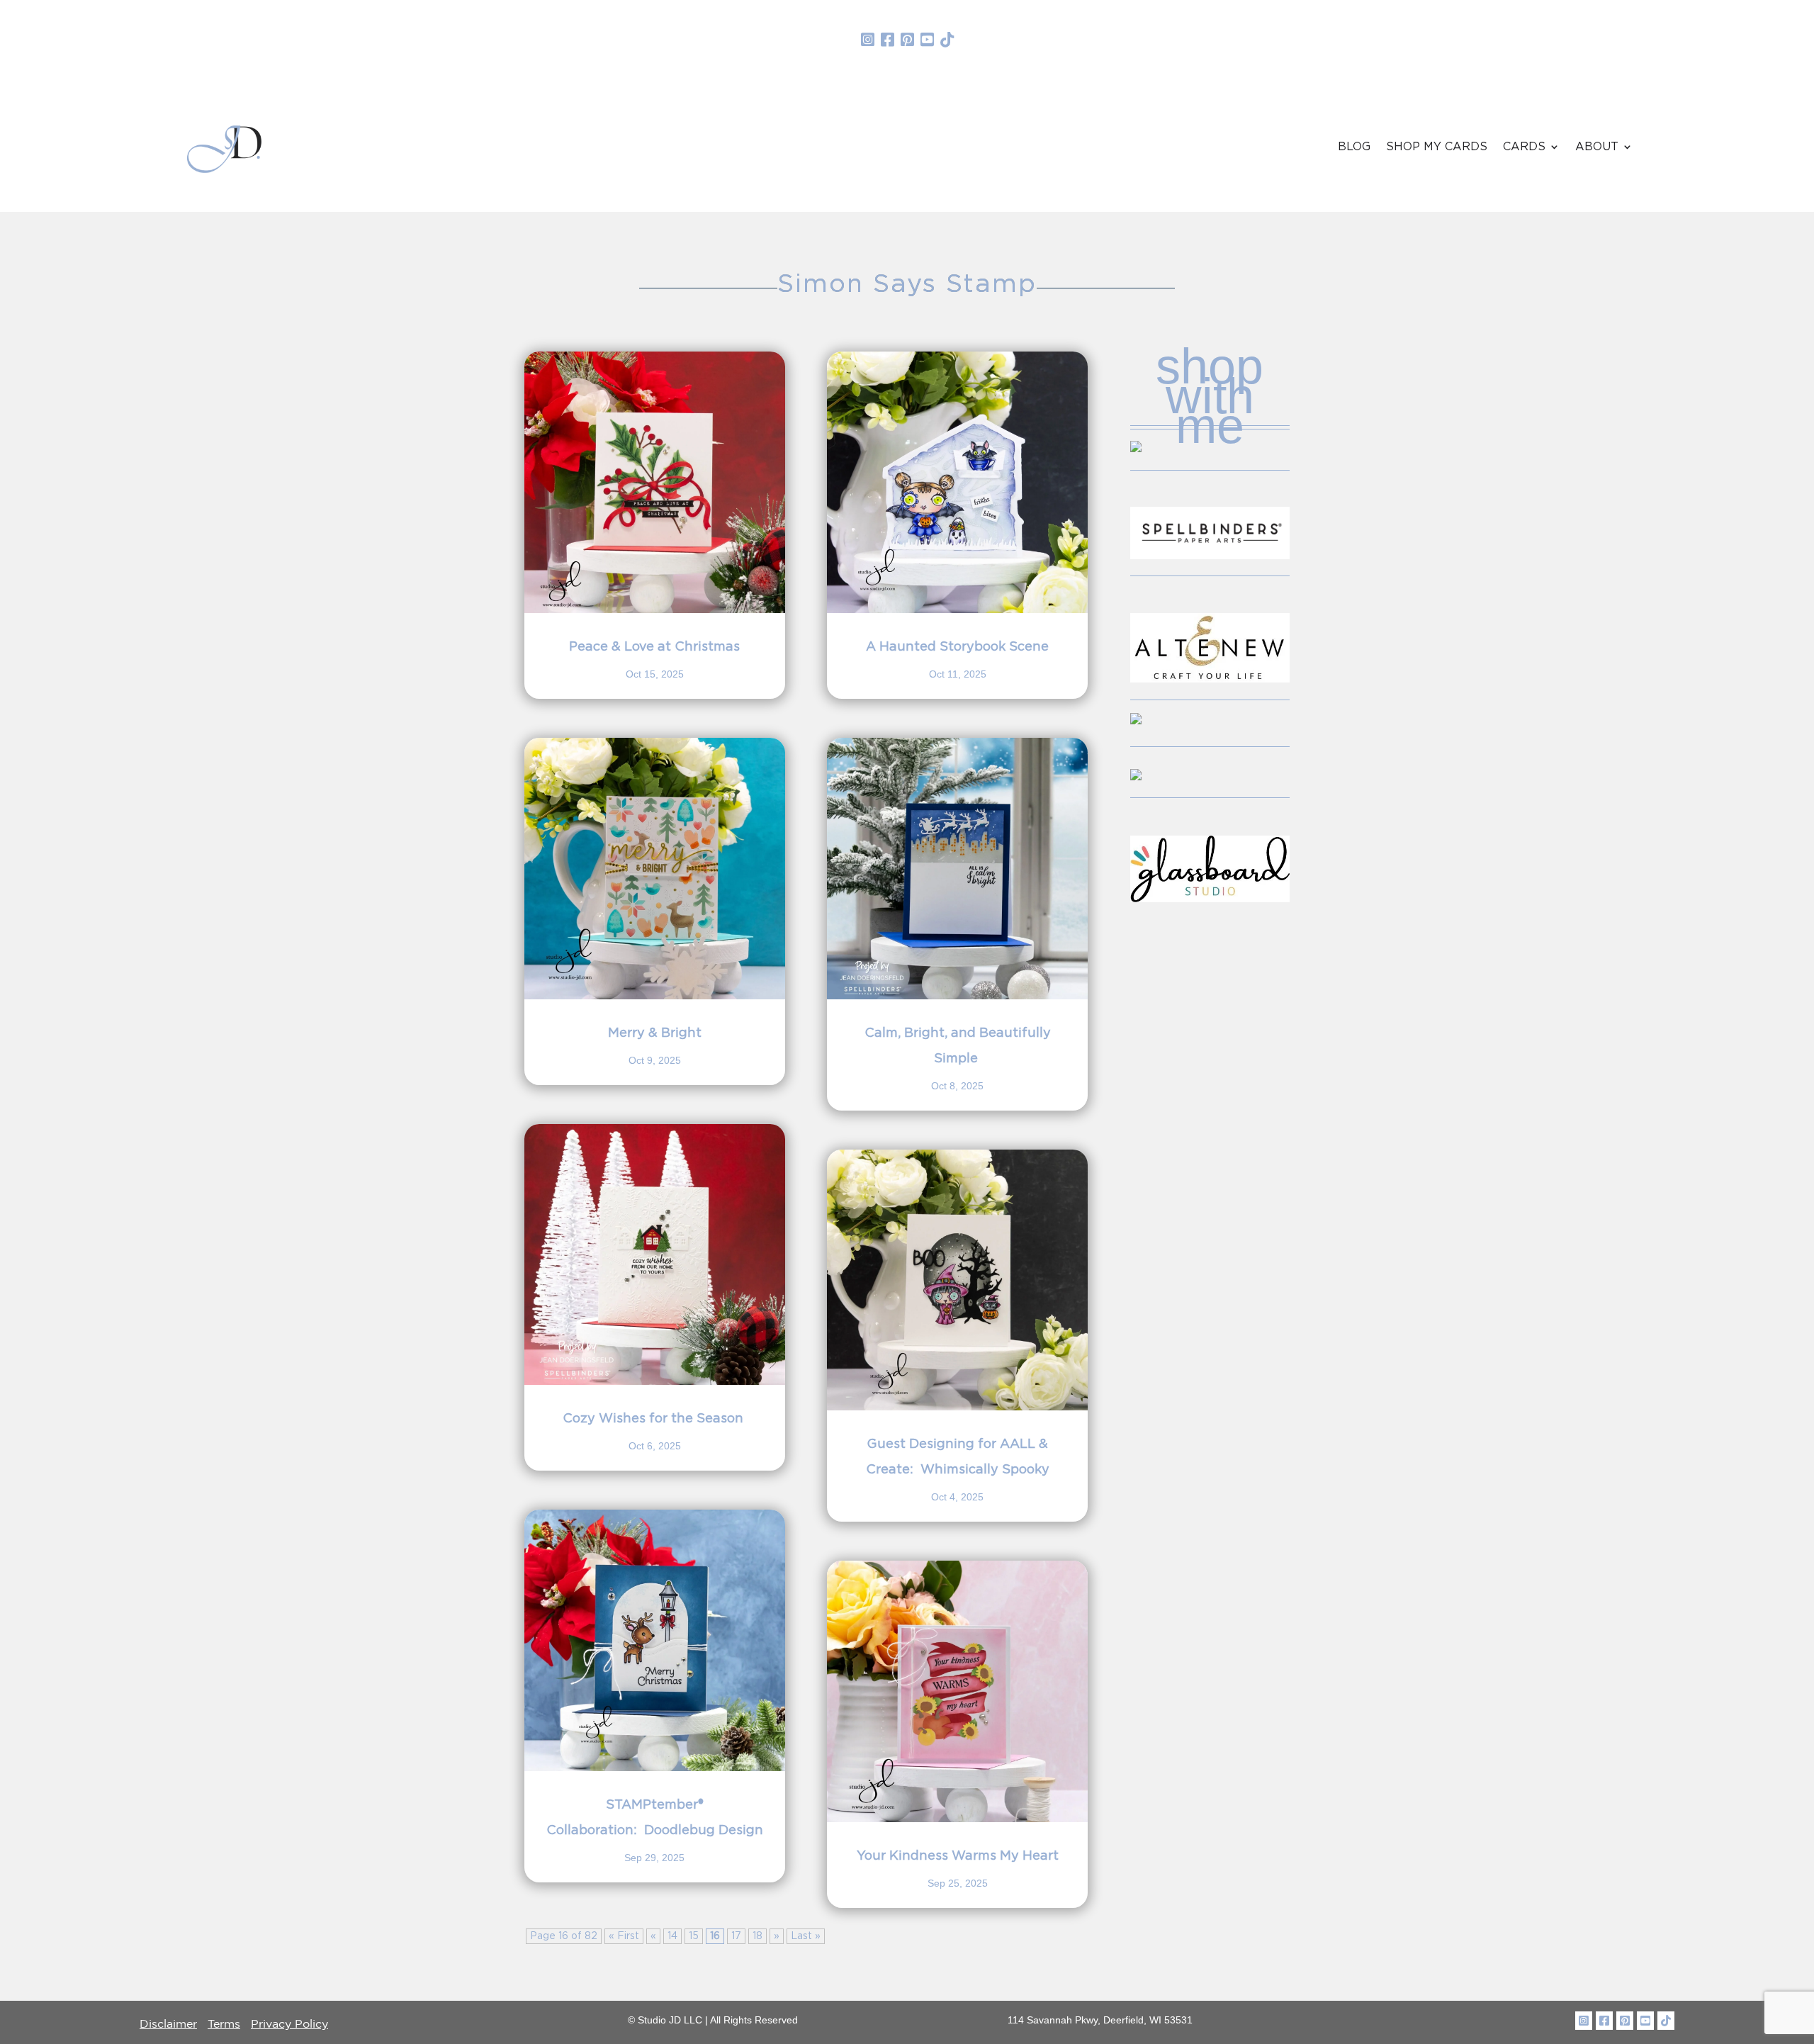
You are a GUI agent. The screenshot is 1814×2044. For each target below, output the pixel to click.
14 (672, 1936)
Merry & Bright (655, 1033)
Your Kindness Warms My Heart (958, 1856)
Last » (806, 1936)
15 (694, 1936)
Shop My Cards (1437, 147)
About (1597, 147)
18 (757, 1936)
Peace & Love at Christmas (654, 647)
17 (736, 1936)
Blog (1354, 147)
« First (624, 1936)
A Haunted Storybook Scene (957, 647)
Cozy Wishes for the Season (655, 1419)
